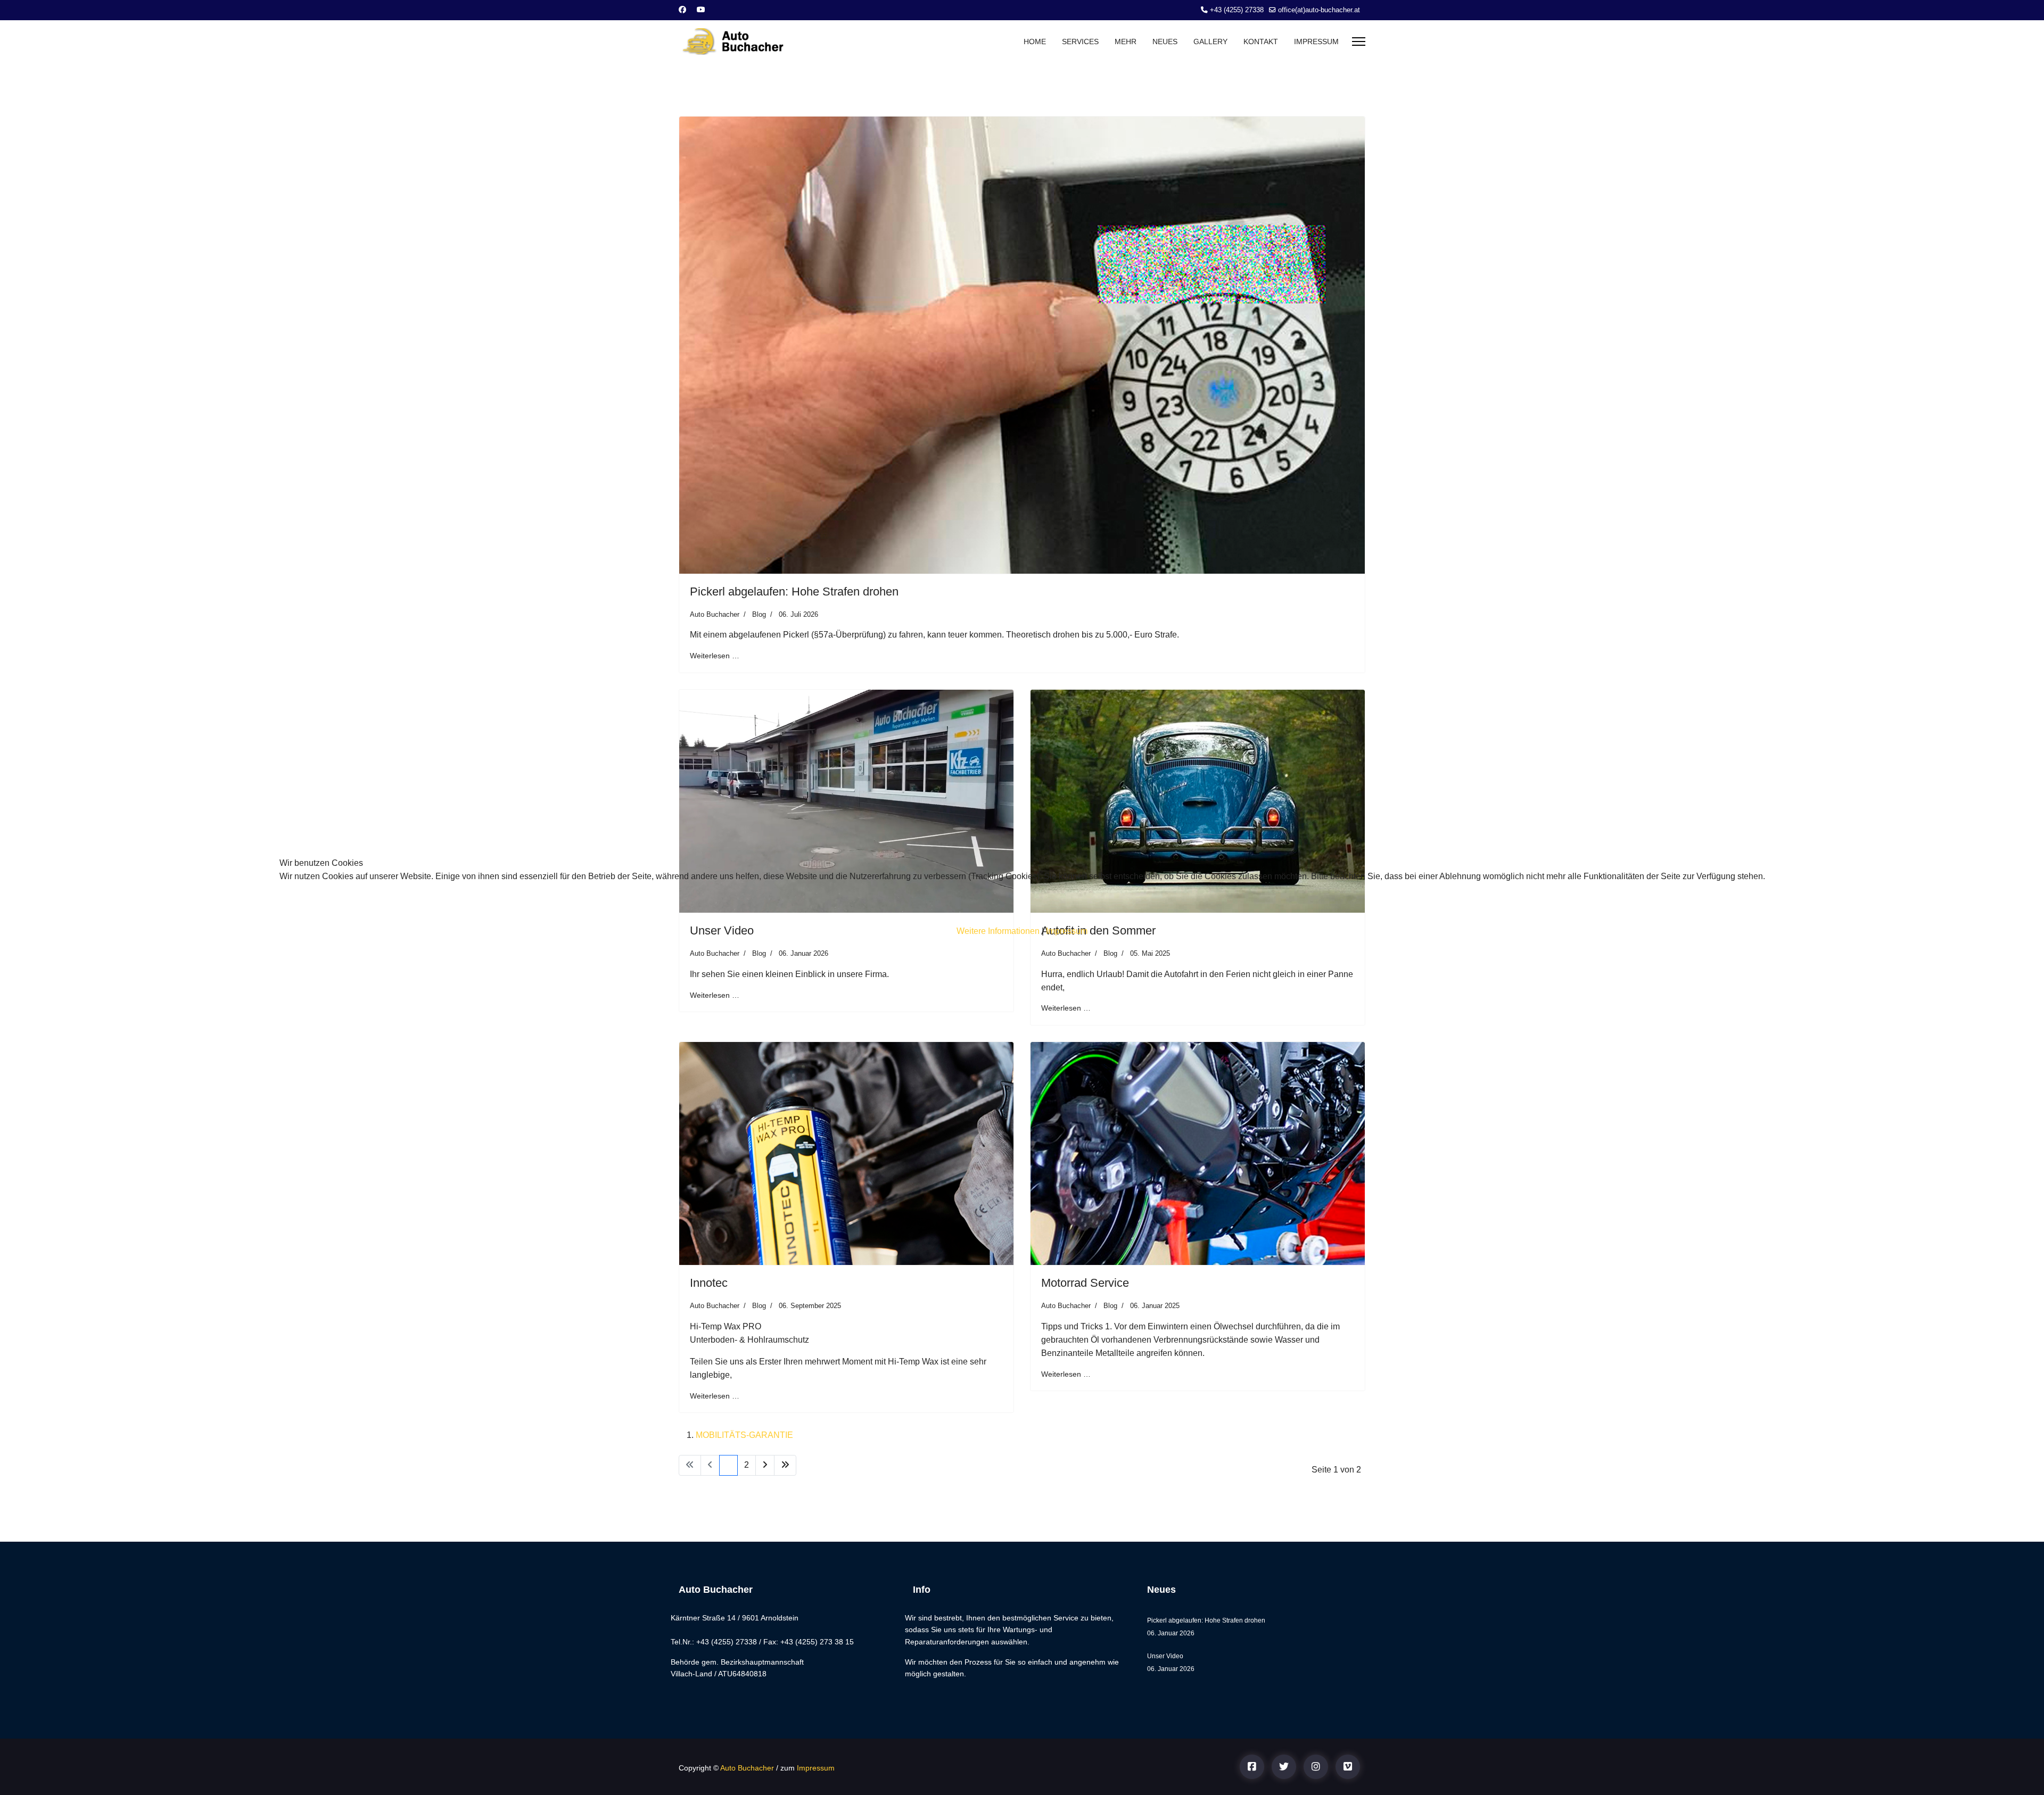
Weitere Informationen (998, 931)
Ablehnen (455, 908)
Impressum (1067, 931)
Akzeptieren (340, 908)
